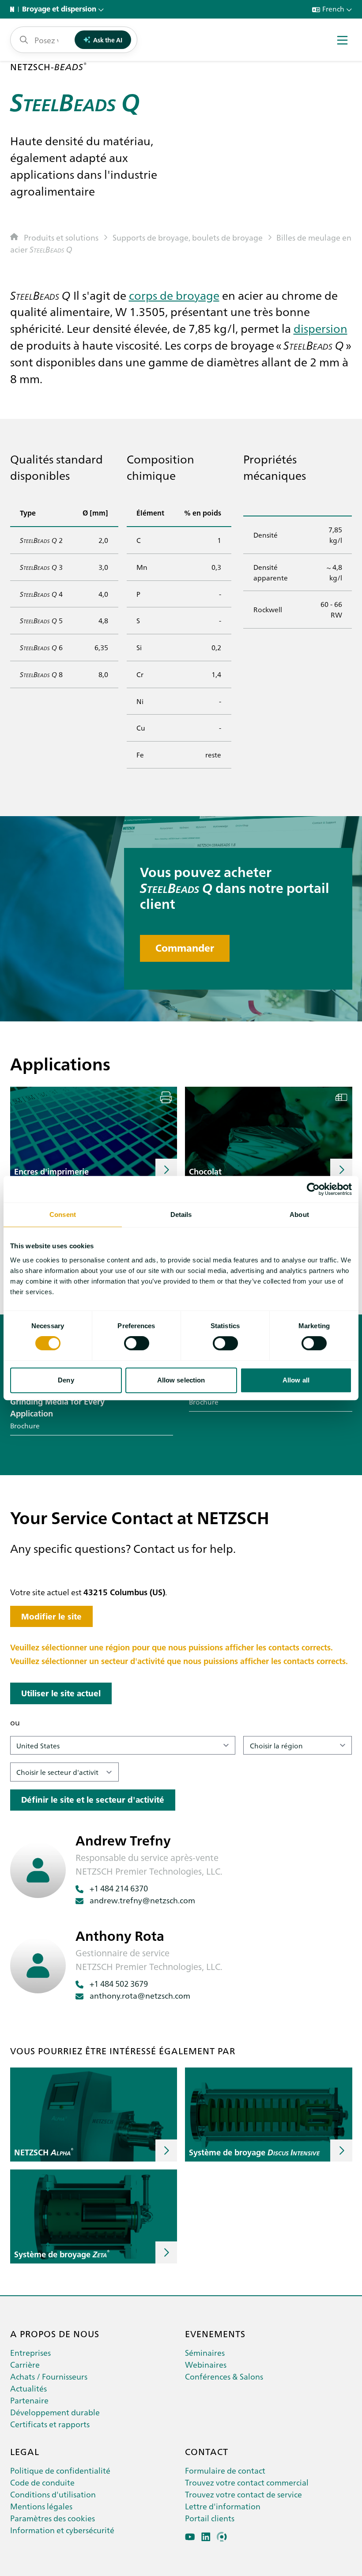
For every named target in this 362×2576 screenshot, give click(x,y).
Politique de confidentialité (60, 2470)
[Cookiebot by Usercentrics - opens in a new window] (313, 1189)
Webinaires (206, 2364)
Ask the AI (108, 40)
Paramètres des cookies (53, 2518)
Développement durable (55, 2412)
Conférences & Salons (224, 2376)
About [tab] (299, 1215)
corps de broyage (174, 295)
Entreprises (30, 2352)
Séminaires (205, 2352)
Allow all (296, 1380)
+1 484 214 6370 (119, 1888)
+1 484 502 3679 (119, 1983)
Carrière (25, 2364)
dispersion (321, 328)
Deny (66, 1380)
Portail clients (210, 2518)
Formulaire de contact (225, 2470)
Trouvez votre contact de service (243, 2494)
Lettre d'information (223, 2506)
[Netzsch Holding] (14, 9)
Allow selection (181, 1380)
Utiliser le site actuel (61, 1693)
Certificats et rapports (50, 2424)
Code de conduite (42, 2482)
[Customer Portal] (222, 2537)
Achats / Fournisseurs (49, 2376)
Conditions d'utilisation (53, 2494)
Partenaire (29, 2400)
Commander (185, 948)
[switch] (137, 1343)
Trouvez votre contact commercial (247, 2482)
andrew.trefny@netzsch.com (142, 1900)
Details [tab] (181, 1215)
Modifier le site (51, 1617)
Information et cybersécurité (62, 2530)
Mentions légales (41, 2506)
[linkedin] (206, 2537)
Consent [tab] (63, 1215)
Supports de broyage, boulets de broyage (188, 237)
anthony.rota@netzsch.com (140, 1995)
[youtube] (190, 2537)
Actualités (28, 2388)
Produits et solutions (61, 237)
